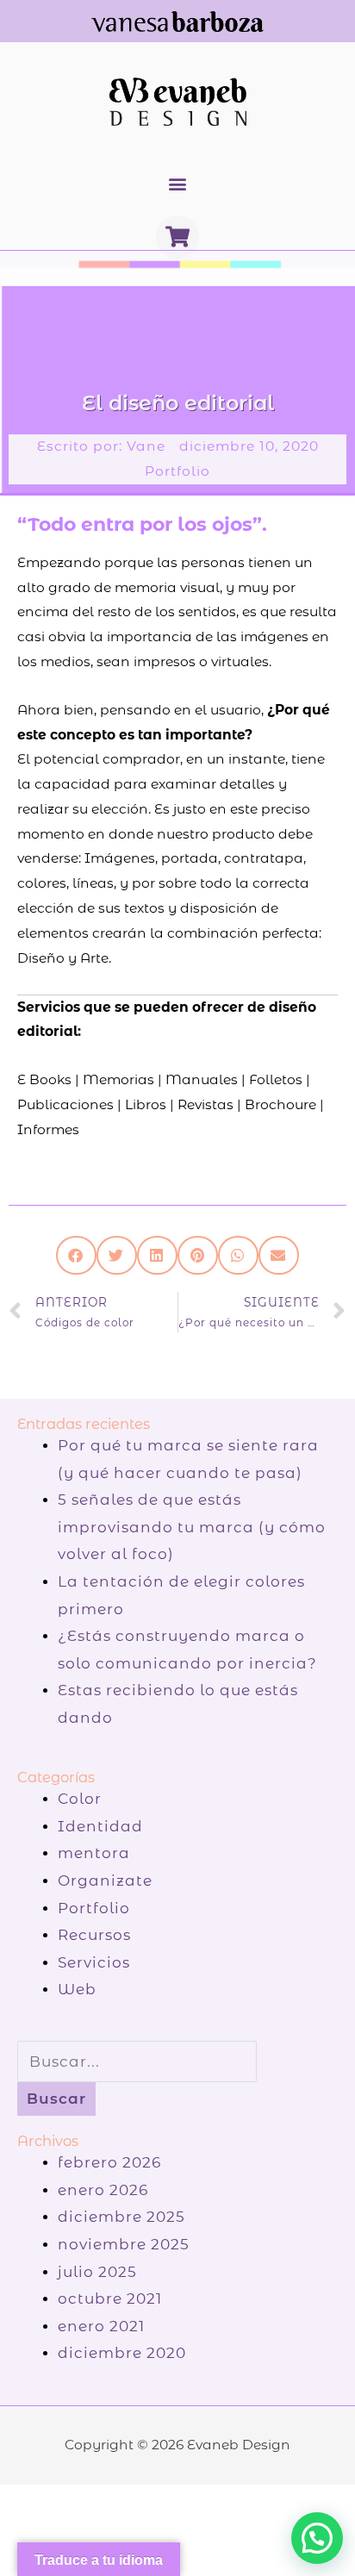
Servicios (94, 1962)
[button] (178, 184)
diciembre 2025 (121, 2217)
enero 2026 (103, 2190)
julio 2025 (97, 2272)
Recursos (94, 1935)
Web (77, 1989)
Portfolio (177, 471)
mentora (94, 1853)
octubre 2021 (110, 2298)
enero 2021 (101, 2326)
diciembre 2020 (122, 2353)
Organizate (105, 1881)
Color (80, 1799)
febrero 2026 (109, 2162)
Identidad (100, 1826)
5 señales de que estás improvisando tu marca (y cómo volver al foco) (192, 1527)
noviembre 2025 (124, 2244)
